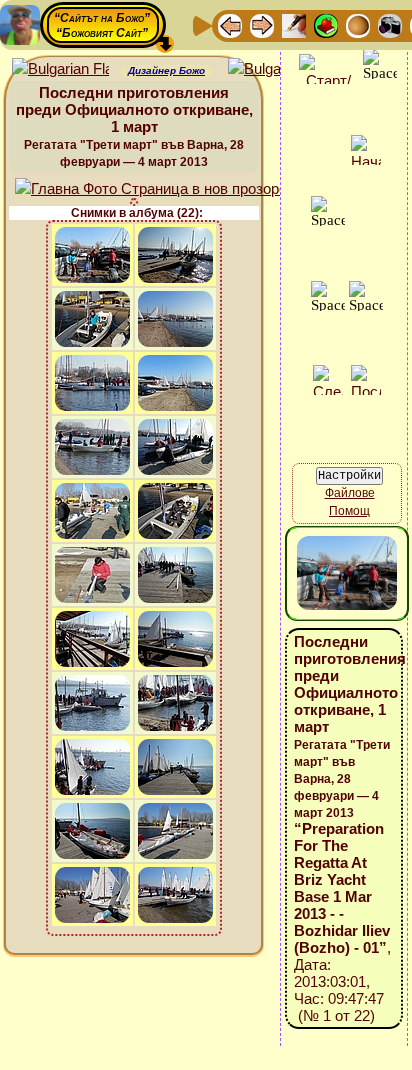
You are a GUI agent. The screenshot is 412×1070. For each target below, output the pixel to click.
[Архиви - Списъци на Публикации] (294, 24)
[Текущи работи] (358, 24)
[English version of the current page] (60, 69)
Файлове (350, 493)
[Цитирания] (326, 24)
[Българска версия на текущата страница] (276, 69)
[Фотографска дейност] (390, 24)
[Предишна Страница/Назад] (230, 24)
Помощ (349, 511)
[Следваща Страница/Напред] (262, 24)
